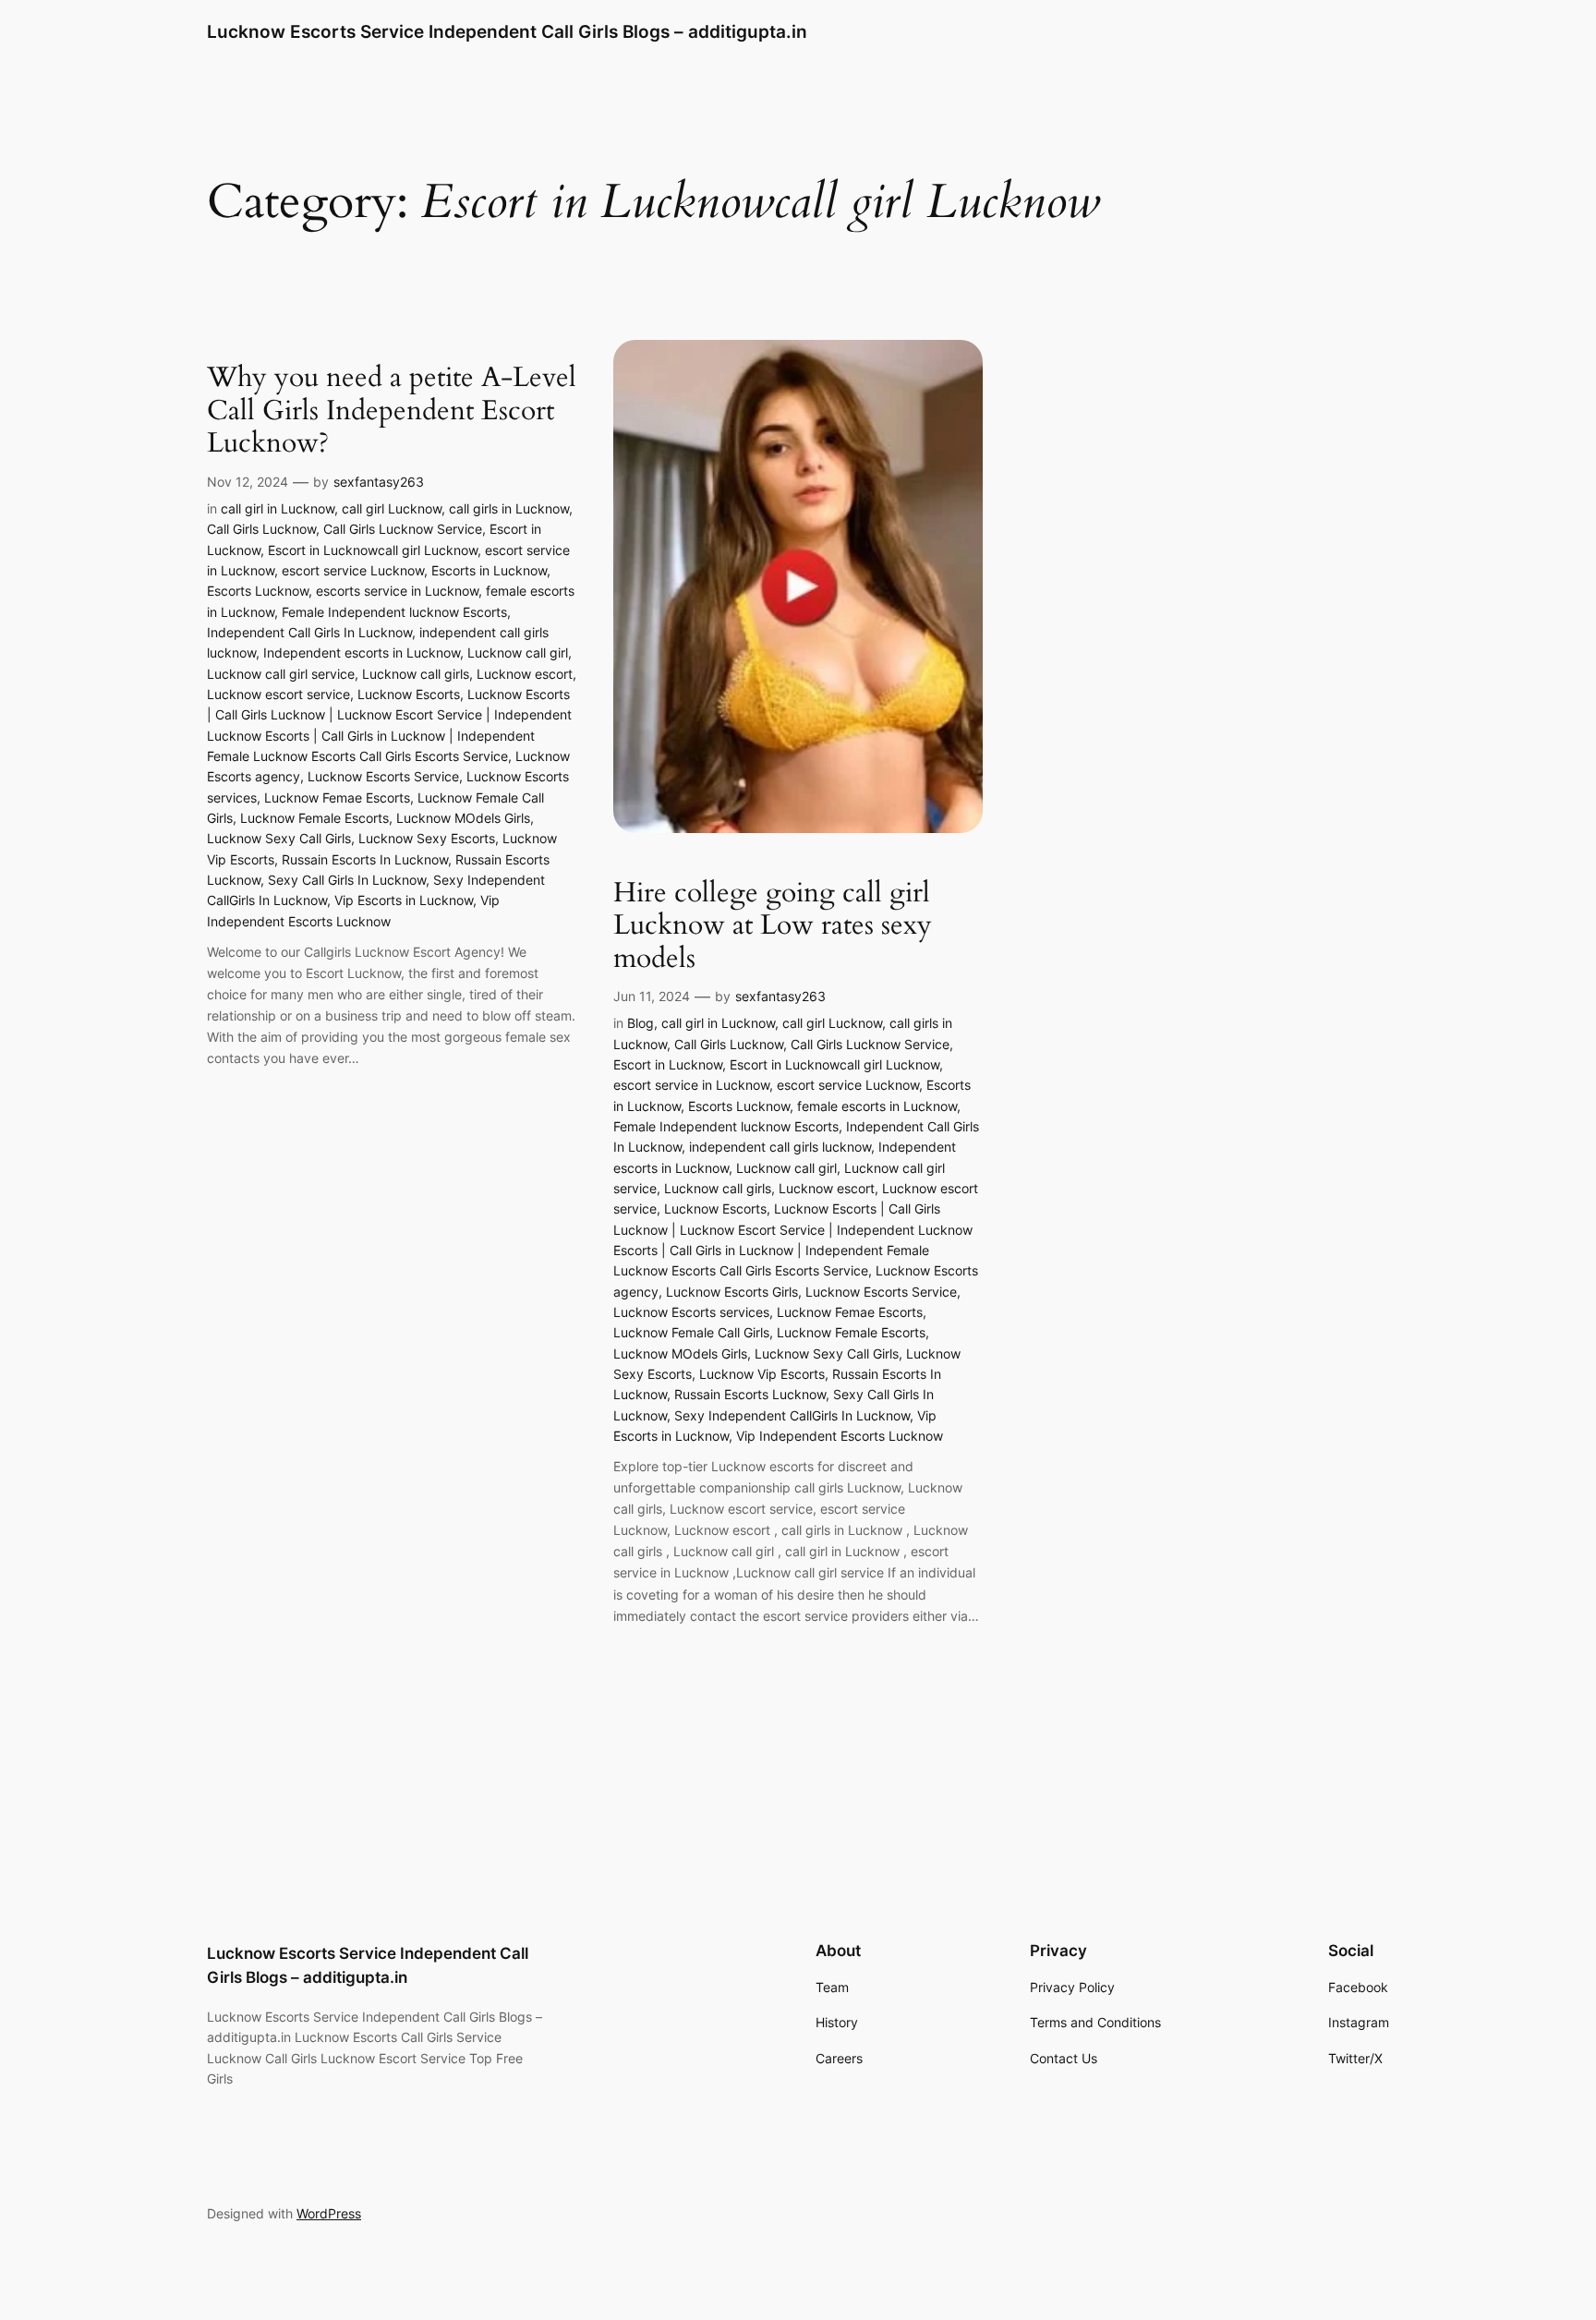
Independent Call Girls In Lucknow (309, 632)
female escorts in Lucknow (877, 1106)
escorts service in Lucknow (397, 591)
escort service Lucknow (353, 570)
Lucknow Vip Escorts (762, 1374)
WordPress (329, 2213)
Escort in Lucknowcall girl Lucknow (373, 550)
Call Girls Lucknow (261, 529)
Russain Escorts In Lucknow (365, 859)
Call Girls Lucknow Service (403, 529)
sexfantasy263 (379, 482)
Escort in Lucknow (668, 1064)
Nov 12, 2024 (248, 482)
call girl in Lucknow (278, 508)
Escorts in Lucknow (489, 570)
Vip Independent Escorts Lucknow (840, 1436)
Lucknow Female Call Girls (691, 1332)
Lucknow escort (525, 674)
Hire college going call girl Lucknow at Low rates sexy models (773, 927)
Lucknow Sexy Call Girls (279, 838)
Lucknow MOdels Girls (463, 818)
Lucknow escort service (278, 694)
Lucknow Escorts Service (383, 776)
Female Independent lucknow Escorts (394, 612)
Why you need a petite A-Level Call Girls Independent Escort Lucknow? (392, 411)
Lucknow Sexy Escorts (427, 838)
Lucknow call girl (518, 652)
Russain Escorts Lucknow (750, 1394)
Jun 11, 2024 (652, 996)
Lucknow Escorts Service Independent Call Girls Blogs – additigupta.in (507, 31)
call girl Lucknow (392, 508)
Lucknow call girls (416, 674)
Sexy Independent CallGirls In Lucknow (792, 1415)
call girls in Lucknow (509, 508)
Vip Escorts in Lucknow (404, 900)
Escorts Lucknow (258, 591)
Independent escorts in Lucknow (362, 652)
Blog (641, 1023)
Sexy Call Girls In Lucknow (347, 880)
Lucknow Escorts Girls (732, 1292)
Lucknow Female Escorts (314, 818)
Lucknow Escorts (409, 694)
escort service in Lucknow (691, 1085)
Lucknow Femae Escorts (337, 797)
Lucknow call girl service (281, 674)
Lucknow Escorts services (691, 1312)
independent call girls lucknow (780, 1147)
